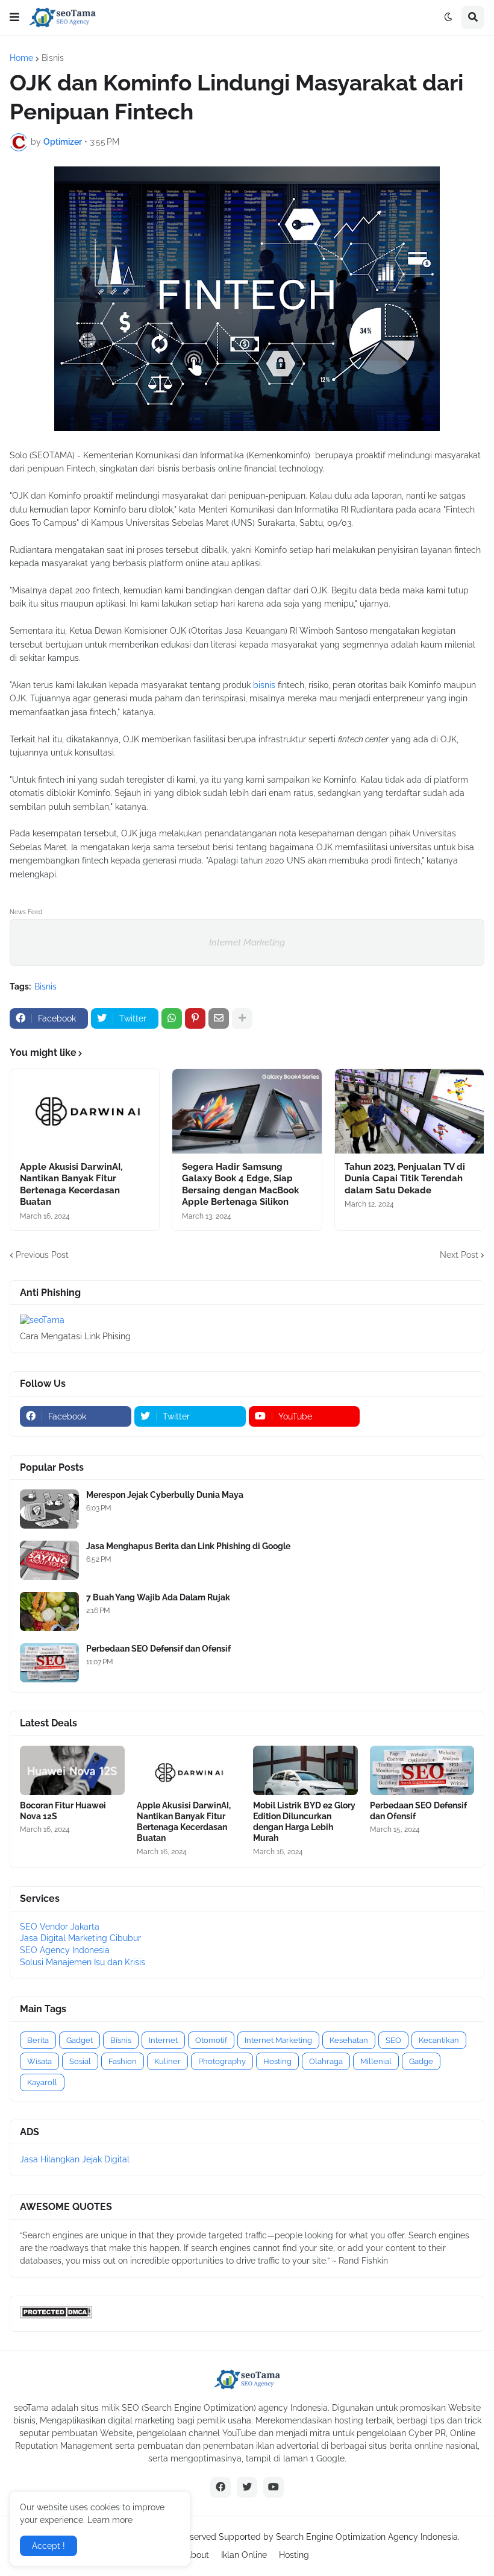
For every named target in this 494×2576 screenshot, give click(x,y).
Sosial (80, 2061)
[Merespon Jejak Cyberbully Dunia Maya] (49, 1509)
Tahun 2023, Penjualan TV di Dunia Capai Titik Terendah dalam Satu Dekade (405, 1179)
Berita (38, 2040)
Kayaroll (42, 2082)
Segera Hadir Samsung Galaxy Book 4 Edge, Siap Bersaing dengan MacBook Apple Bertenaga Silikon (240, 1185)
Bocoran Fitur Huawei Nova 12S (63, 1811)
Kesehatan (349, 2040)
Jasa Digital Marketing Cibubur (80, 1938)
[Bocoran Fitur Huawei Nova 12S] (72, 1770)
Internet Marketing (247, 942)
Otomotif (211, 2040)
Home (21, 58)
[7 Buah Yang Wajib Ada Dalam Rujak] (49, 1612)
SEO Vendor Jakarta (60, 1927)
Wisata (39, 2061)
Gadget (80, 2040)
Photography (222, 2061)
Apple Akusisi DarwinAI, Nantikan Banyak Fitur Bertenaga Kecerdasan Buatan (71, 1185)
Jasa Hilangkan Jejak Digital (75, 2159)
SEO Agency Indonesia (65, 1950)
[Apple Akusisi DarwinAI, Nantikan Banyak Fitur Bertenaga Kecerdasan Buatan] (85, 1111)
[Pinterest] (195, 1018)
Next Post (459, 1255)
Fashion (123, 2061)
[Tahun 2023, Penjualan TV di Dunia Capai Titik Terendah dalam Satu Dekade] (409, 1111)
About (197, 2555)
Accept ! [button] (48, 2546)
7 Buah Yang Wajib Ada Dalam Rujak (158, 1597)
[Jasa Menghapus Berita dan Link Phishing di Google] (49, 1560)
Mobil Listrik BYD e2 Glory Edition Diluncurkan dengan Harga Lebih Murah (304, 1822)
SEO (393, 2040)
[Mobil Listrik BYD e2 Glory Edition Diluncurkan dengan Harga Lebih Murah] (305, 1770)
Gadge (421, 2061)
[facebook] (220, 2487)
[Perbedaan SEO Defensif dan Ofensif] (49, 1663)
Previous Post (42, 1255)
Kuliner (167, 2061)
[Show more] (242, 1018)
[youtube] (274, 2487)
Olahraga (326, 2061)
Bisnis (53, 58)
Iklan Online (244, 2555)
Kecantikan (439, 2040)
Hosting (277, 2061)
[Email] (219, 1018)
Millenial (376, 2061)
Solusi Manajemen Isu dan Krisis (83, 1962)
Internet (163, 2040)
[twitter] (247, 2487)
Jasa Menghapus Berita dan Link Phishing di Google (188, 1546)
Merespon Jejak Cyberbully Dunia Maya (165, 1495)
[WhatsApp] (172, 1018)
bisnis (264, 685)
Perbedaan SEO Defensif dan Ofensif (158, 1649)
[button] (14, 17)
